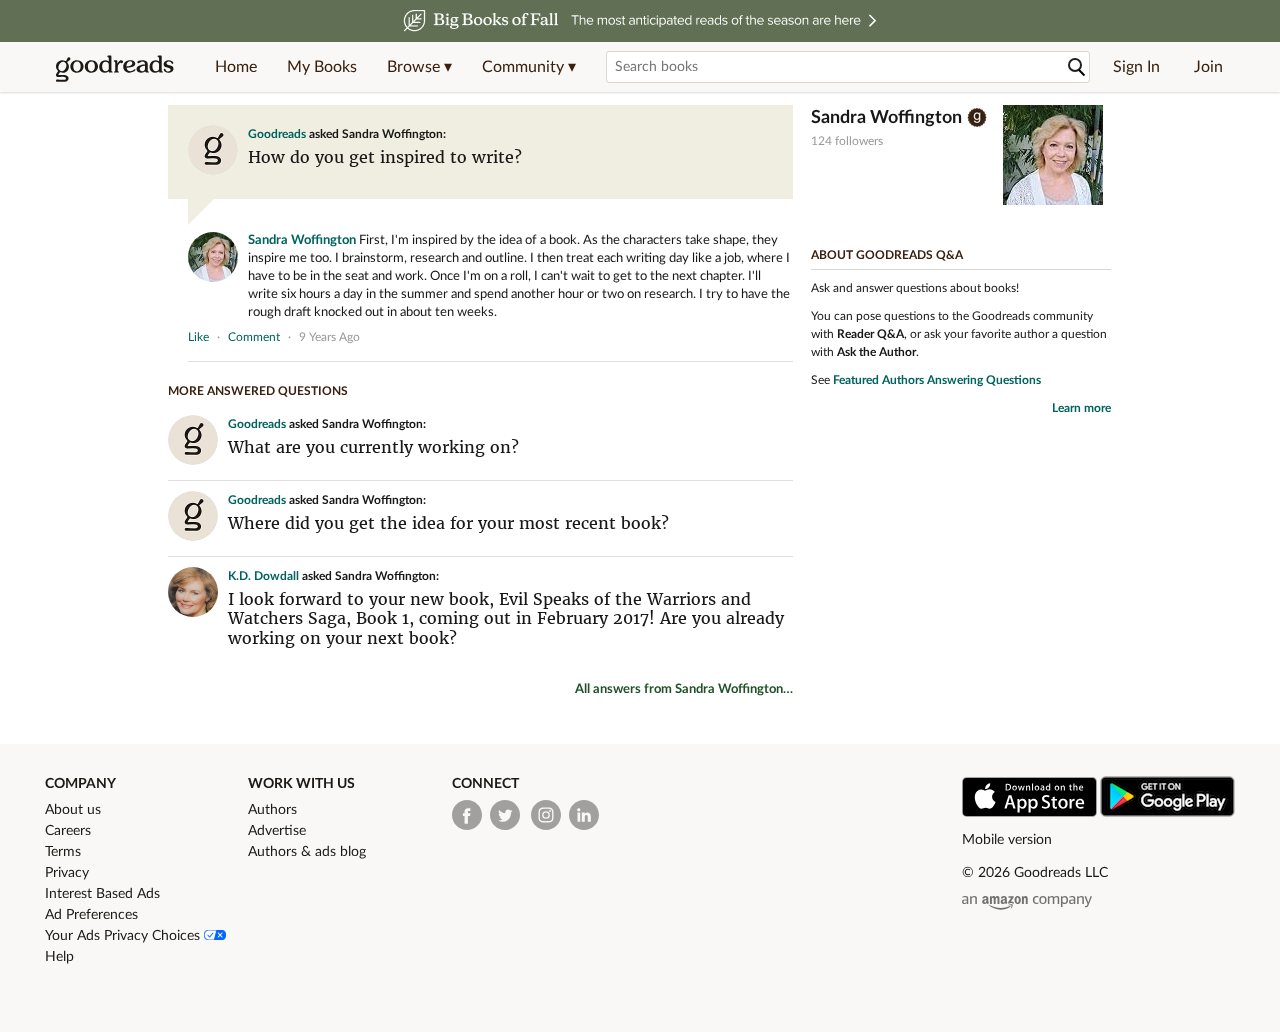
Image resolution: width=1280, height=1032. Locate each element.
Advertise (277, 831)
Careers (68, 831)
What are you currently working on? (373, 447)
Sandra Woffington (302, 240)
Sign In (1136, 67)
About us (73, 810)
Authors (272, 810)
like (198, 337)
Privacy (67, 873)
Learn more (1081, 408)
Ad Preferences (91, 915)
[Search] (1077, 67)
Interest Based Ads (102, 894)
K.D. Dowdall (263, 576)
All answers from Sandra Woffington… (684, 689)
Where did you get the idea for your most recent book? (448, 523)
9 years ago (329, 337)
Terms (63, 852)
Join (1208, 67)
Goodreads (277, 134)
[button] (419, 67)
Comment (254, 337)
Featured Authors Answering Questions (937, 380)
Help (59, 957)
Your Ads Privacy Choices (124, 936)
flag (783, 336)
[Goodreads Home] (115, 67)
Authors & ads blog (307, 852)
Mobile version (1007, 840)
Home (236, 67)
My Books (322, 67)
